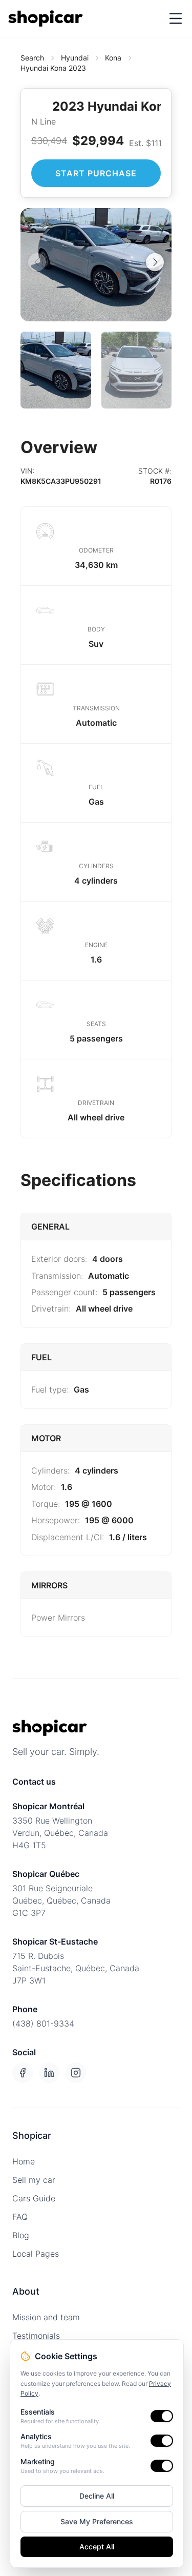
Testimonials (36, 2336)
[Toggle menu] (176, 18)
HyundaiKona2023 (53, 68)
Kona (113, 58)
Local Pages (36, 2254)
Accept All (97, 2547)
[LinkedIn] (49, 2073)
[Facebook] (23, 2073)
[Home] (46, 18)
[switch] (162, 2416)
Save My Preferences (97, 2521)
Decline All (97, 2496)
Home (24, 2161)
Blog (21, 2235)
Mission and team (46, 2317)
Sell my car (34, 2180)
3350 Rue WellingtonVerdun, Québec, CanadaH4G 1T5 (60, 1833)
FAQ (20, 2217)
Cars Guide (34, 2198)
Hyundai (75, 58)
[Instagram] (76, 2073)
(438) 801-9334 (43, 2023)
